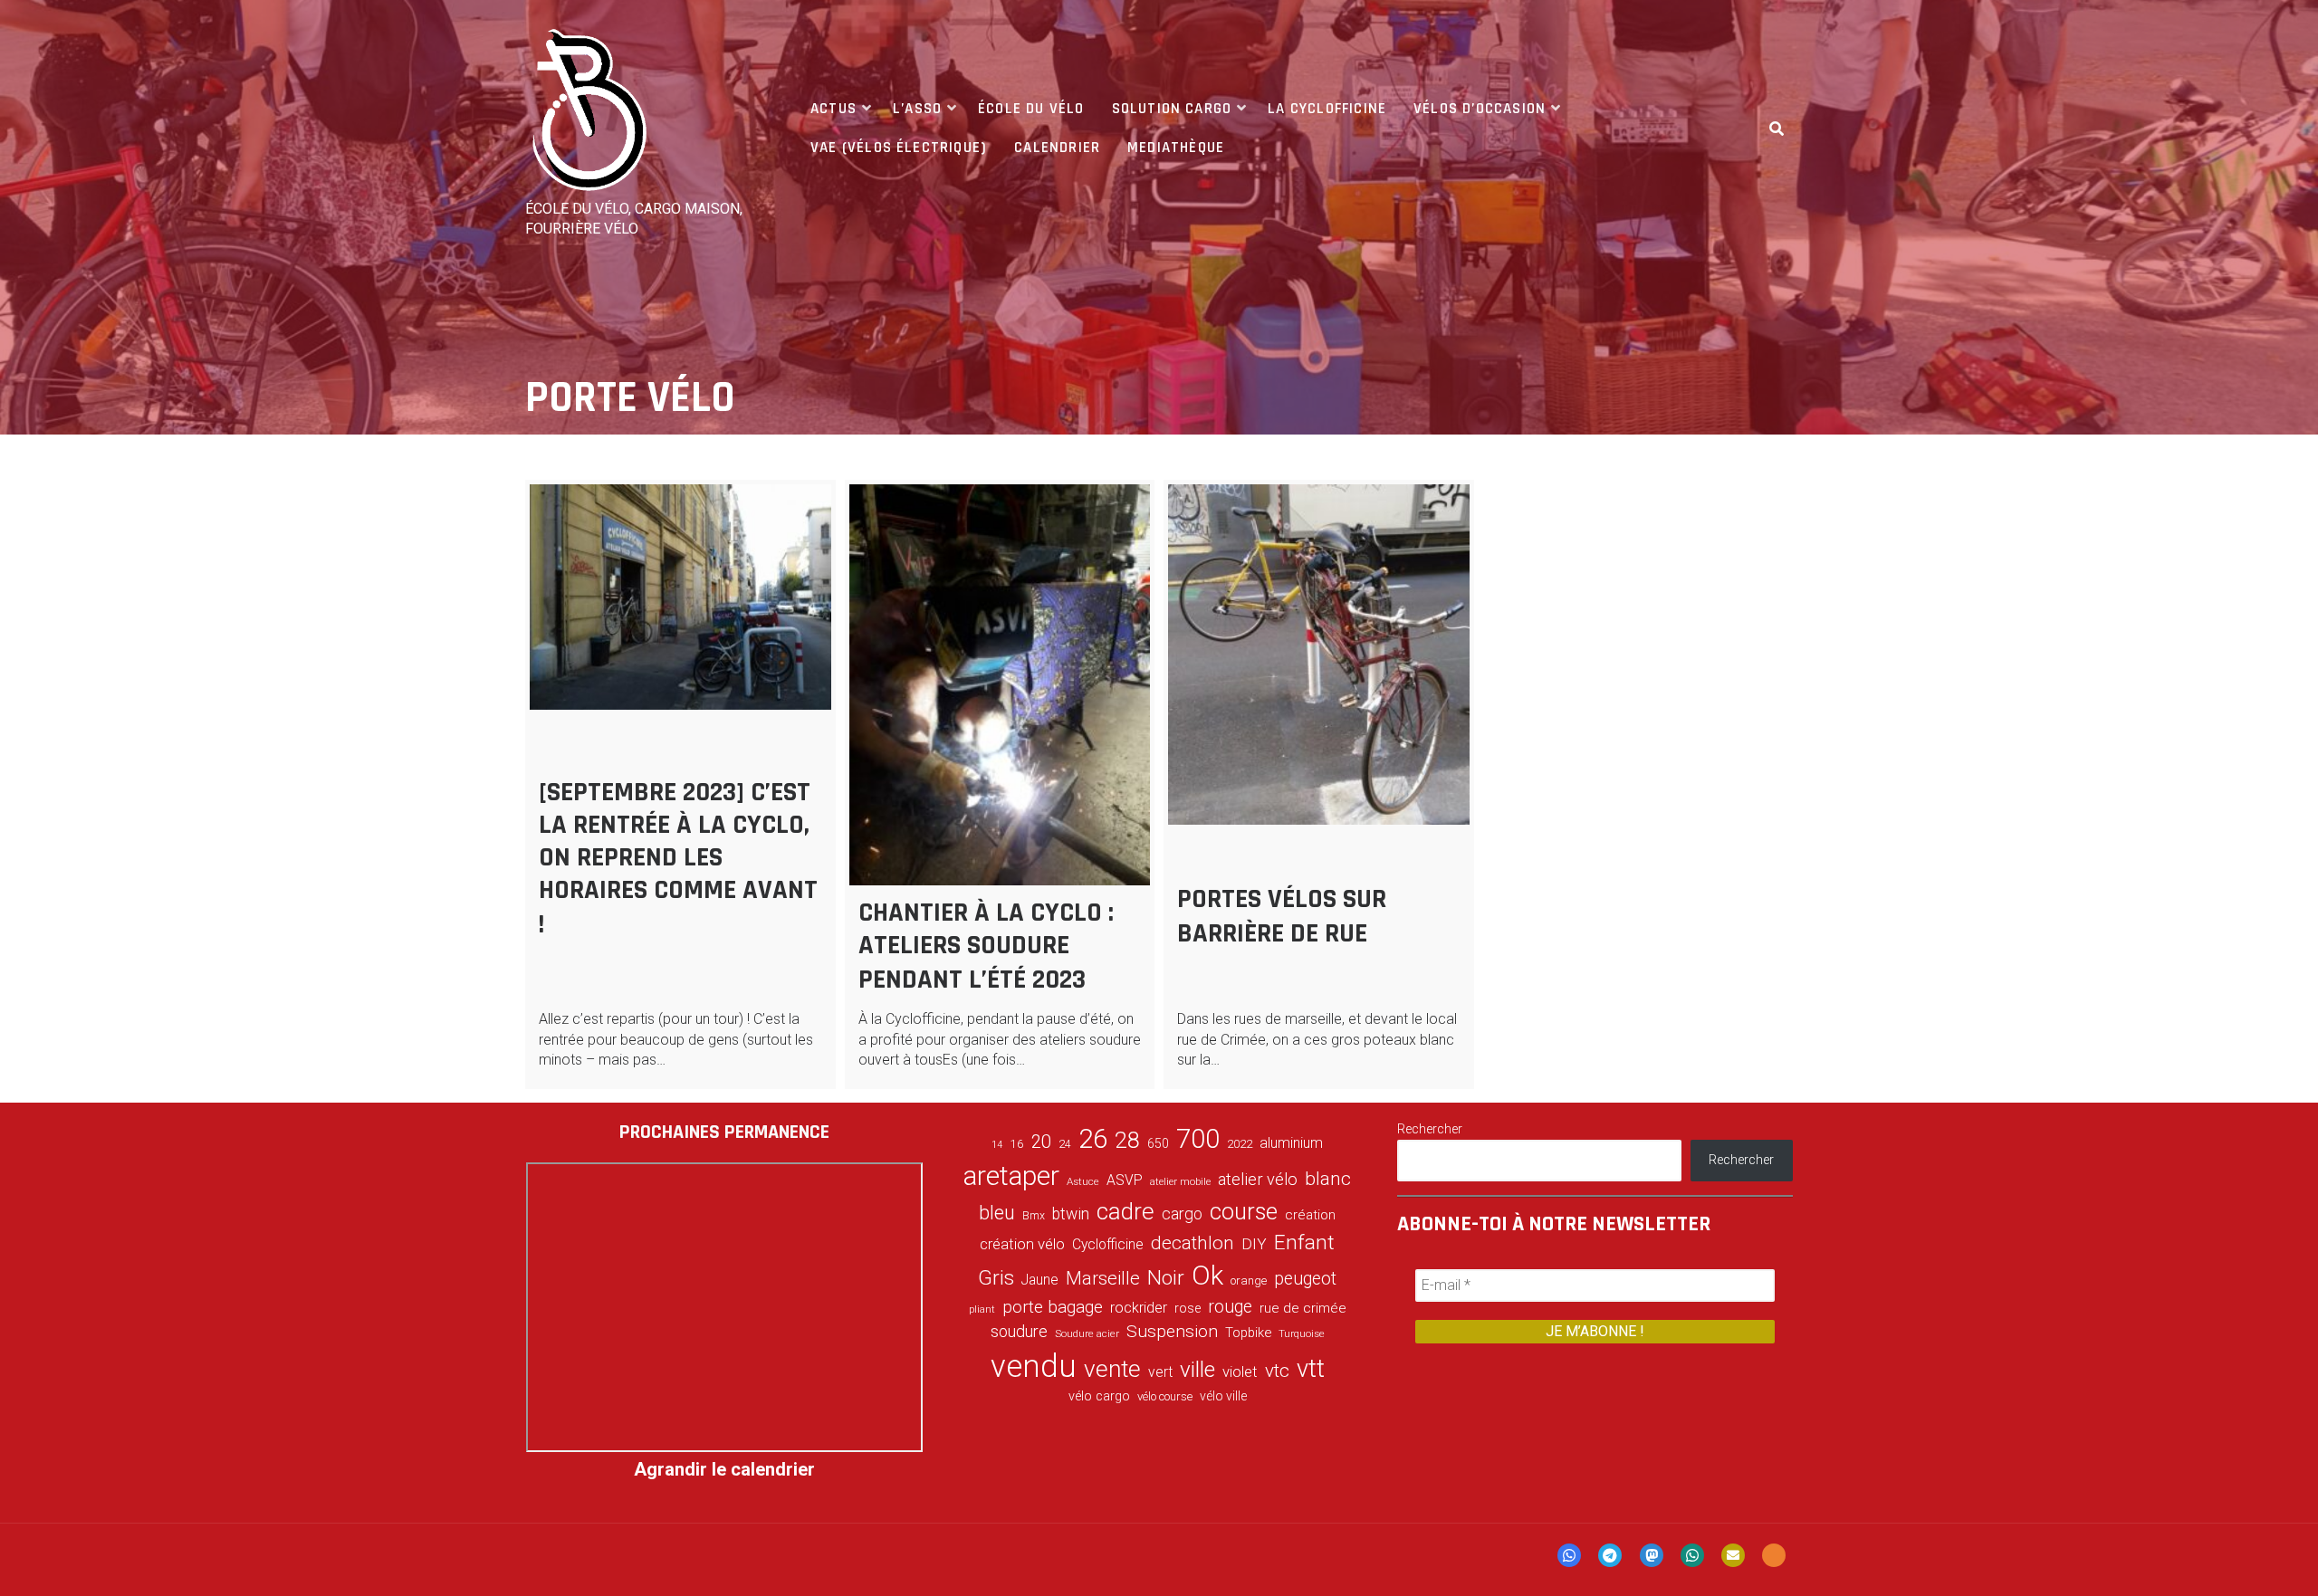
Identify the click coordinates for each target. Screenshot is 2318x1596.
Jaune (1040, 1280)
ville (1197, 1369)
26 (1093, 1139)
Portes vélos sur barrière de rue (1282, 916)
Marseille (1103, 1278)
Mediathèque (1176, 148)
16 (1017, 1143)
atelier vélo (1258, 1179)
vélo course (1165, 1396)
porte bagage (1053, 1307)
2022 (1240, 1144)
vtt (1311, 1369)
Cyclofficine (1108, 1244)
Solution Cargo (1172, 109)
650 (1158, 1143)
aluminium (1291, 1143)
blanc (1328, 1179)
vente (1112, 1369)
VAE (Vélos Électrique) (899, 148)
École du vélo (1031, 109)
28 (1127, 1140)
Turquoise (1302, 1333)
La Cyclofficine (1327, 109)
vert (1160, 1372)
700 (1198, 1139)
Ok (1207, 1276)
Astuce (1083, 1181)
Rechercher (1430, 1129)
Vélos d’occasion (1480, 109)
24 (1065, 1144)
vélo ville (1223, 1396)
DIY (1254, 1244)
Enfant (1304, 1242)
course (1244, 1211)
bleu (997, 1213)
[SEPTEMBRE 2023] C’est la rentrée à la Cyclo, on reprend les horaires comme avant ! (678, 858)
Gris (996, 1278)
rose (1188, 1309)
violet (1240, 1371)
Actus (833, 109)
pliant (982, 1309)
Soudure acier (1087, 1333)
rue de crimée (1303, 1308)
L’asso (917, 109)
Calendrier (1057, 148)
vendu (1034, 1366)
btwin (1071, 1214)
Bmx (1034, 1216)
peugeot (1305, 1279)
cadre (1125, 1211)
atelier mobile (1180, 1182)
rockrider (1139, 1308)
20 (1041, 1142)
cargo (1182, 1214)
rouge (1230, 1307)
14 (997, 1145)
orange (1249, 1281)
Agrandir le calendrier (724, 1469)
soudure (1019, 1331)
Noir (1166, 1277)
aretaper (1011, 1175)
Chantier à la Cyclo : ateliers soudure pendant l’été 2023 (986, 946)
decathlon (1193, 1243)
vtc (1277, 1371)
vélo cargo (1099, 1396)
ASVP (1125, 1180)
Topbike (1248, 1333)
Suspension (1172, 1331)
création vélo (1022, 1244)
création (1310, 1215)
